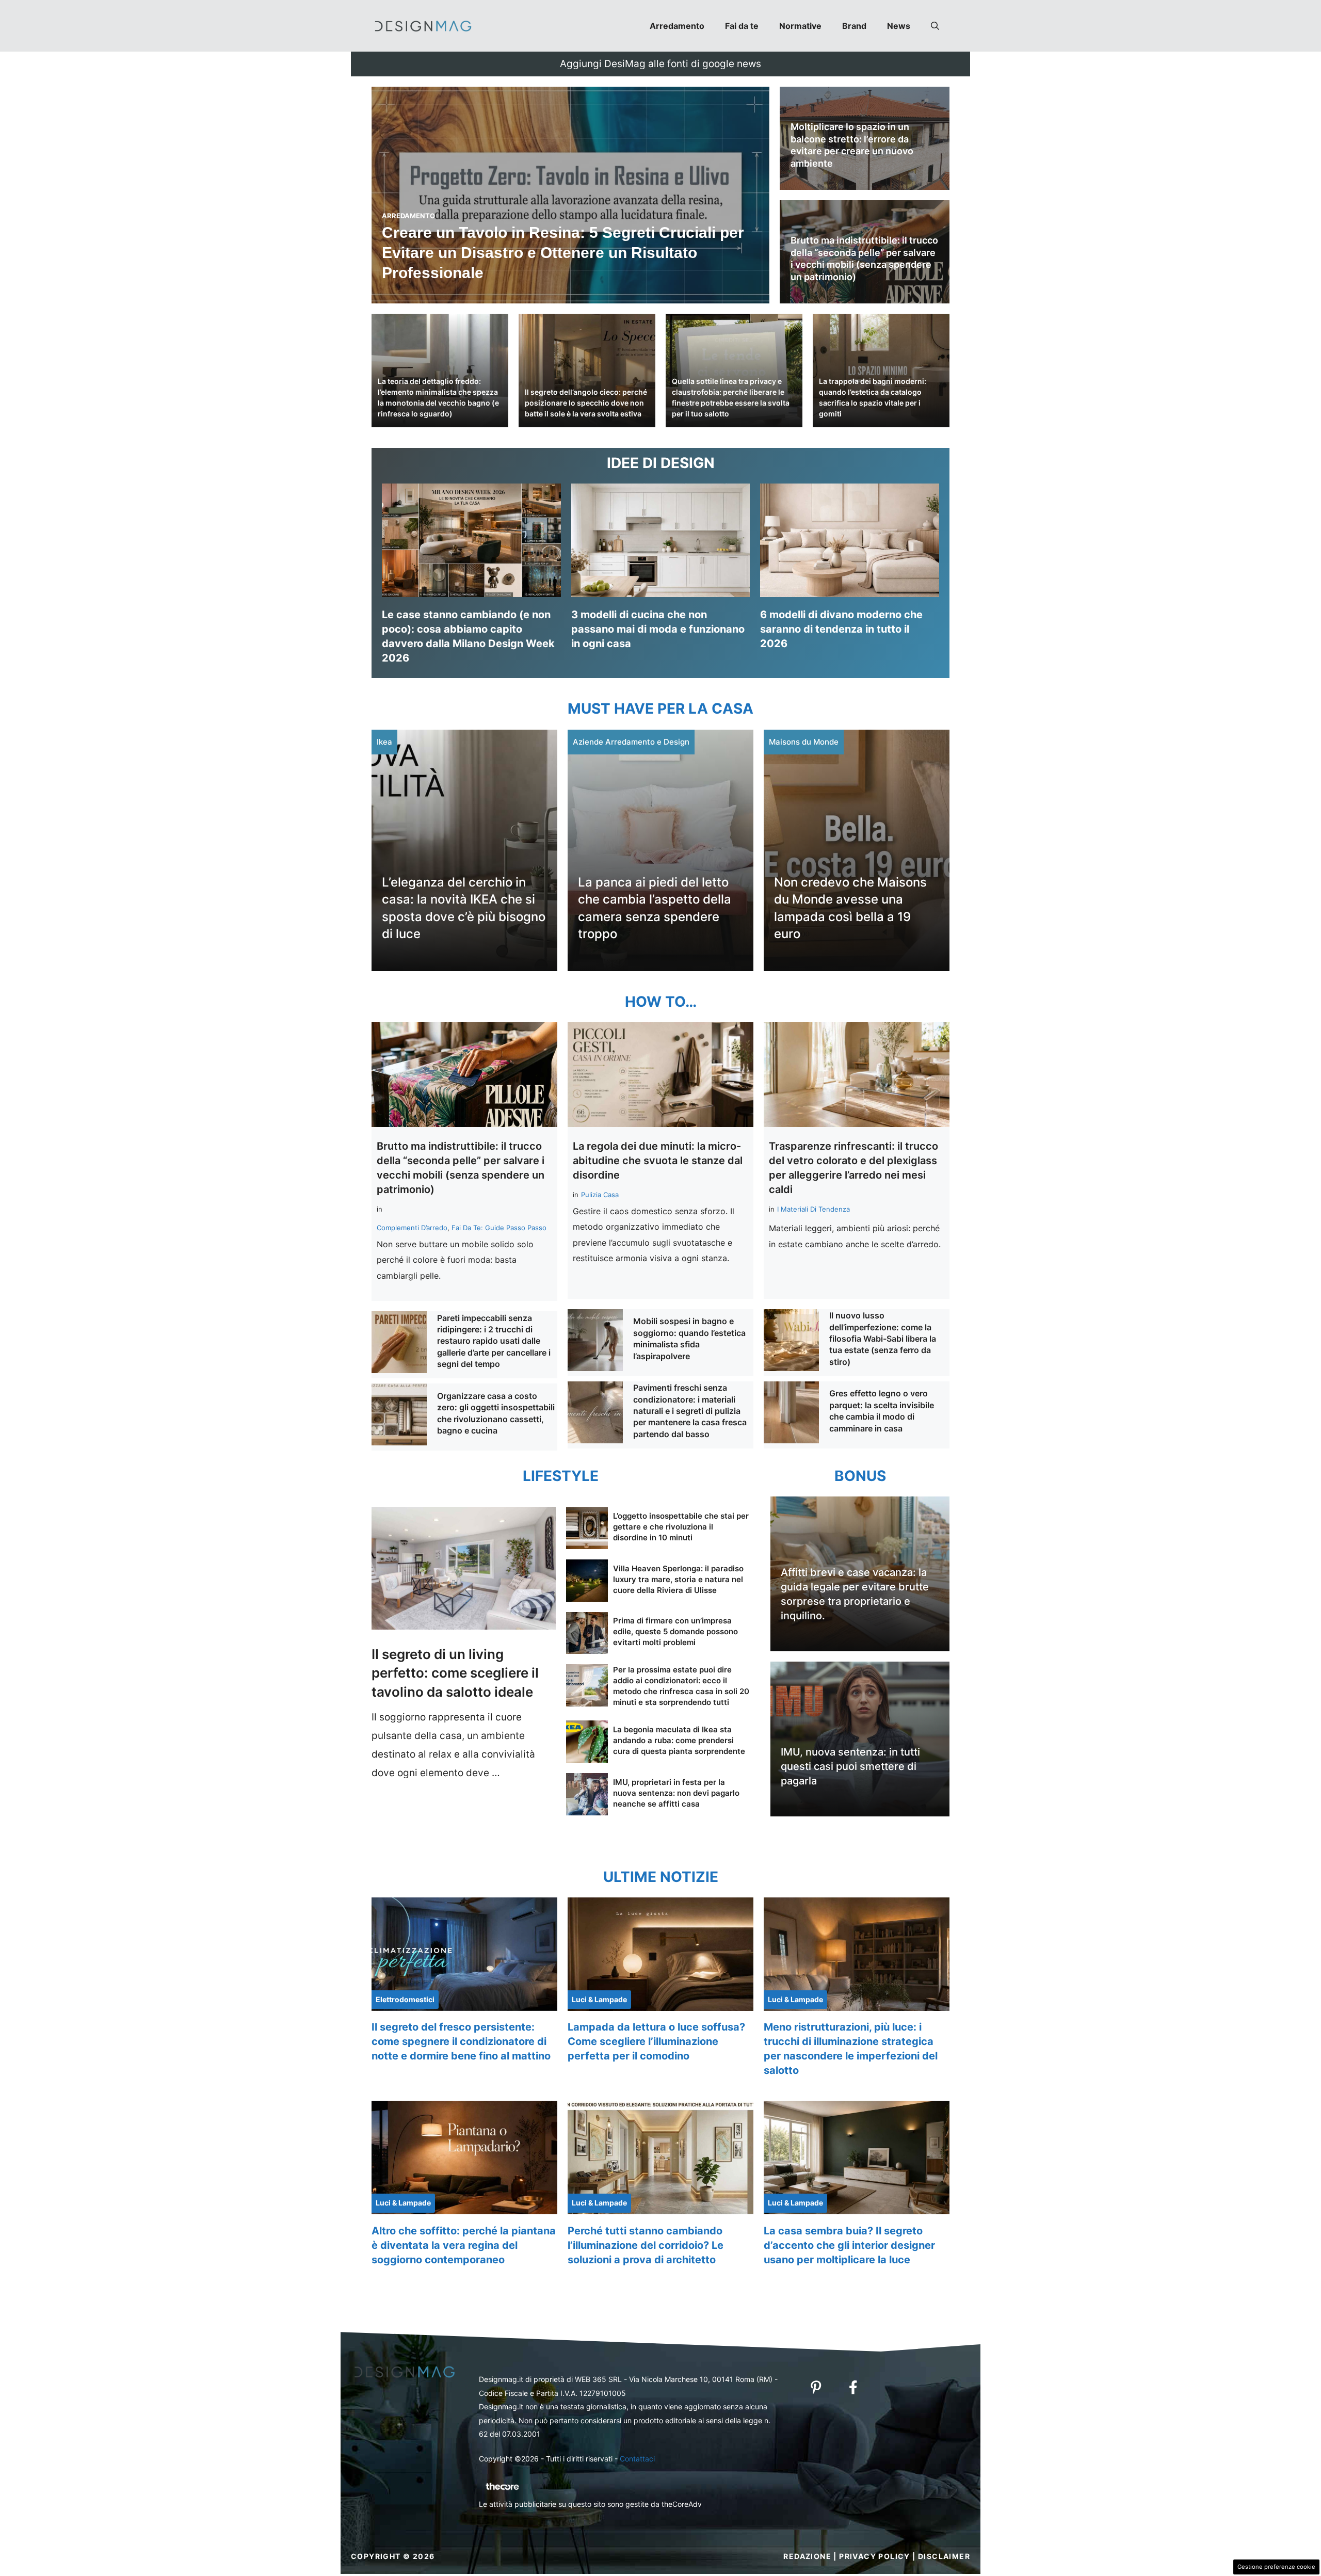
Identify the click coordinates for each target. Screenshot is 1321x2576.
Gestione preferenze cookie (1276, 2567)
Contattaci (637, 2459)
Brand (854, 26)
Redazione (807, 2556)
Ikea (384, 742)
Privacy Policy (875, 2556)
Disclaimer (944, 2556)
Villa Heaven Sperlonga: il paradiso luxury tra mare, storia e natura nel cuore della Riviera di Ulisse (678, 1579)
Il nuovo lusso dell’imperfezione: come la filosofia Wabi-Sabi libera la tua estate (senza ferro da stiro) (883, 1339)
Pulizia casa (600, 1195)
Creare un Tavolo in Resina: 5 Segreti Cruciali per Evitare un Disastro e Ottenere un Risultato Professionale (563, 253)
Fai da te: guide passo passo (499, 1228)
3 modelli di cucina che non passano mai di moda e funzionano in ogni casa (658, 629)
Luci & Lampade (599, 1999)
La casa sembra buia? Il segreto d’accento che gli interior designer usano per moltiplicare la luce (849, 2245)
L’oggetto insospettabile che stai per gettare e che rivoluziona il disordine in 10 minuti (681, 1527)
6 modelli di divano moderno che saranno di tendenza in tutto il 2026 (841, 629)
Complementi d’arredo (412, 1228)
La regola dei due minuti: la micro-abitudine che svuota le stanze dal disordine (658, 1161)
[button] (935, 26)
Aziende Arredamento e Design (631, 742)
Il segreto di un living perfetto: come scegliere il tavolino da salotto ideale (455, 1673)
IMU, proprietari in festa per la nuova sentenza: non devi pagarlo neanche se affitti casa (676, 1793)
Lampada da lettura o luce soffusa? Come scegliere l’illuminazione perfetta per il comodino (656, 2041)
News (899, 26)
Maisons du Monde (804, 742)
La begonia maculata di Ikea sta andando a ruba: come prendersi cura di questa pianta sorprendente (679, 1740)
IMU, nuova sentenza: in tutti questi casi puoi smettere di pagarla (850, 1766)
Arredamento (677, 26)
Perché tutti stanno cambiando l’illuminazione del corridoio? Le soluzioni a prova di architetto (646, 2245)
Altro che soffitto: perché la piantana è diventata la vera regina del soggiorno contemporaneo (464, 2245)
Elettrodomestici (405, 1999)
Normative (800, 26)
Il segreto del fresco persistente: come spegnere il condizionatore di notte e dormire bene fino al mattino (461, 2041)
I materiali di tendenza (813, 1209)
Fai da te (742, 26)
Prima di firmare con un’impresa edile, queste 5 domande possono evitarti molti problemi (675, 1631)
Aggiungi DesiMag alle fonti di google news (660, 64)
